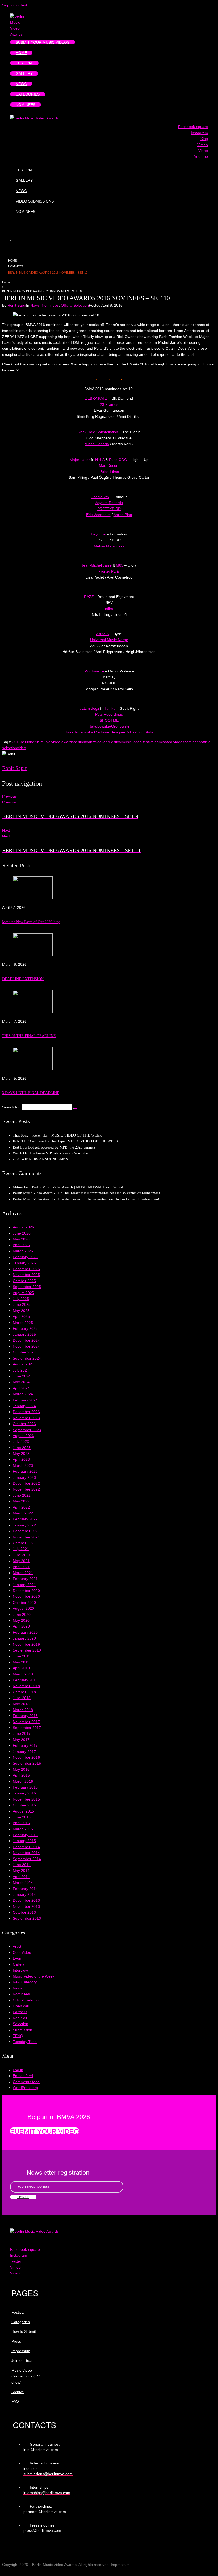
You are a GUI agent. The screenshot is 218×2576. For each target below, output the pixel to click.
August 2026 (23, 1227)
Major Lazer (80, 460)
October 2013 (24, 1912)
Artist (17, 1946)
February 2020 (25, 1632)
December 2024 (26, 1340)
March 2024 (23, 1394)
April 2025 (21, 1316)
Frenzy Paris (109, 571)
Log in (18, 2070)
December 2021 (26, 1531)
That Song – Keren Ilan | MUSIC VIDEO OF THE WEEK (57, 1135)
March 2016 (23, 1781)
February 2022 (25, 1519)
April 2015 (21, 1823)
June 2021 (22, 1555)
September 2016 (27, 1763)
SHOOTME (109, 720)
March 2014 (23, 1883)
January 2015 (24, 1841)
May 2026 (21, 1239)
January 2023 (24, 1477)
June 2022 (22, 1495)
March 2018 (23, 1710)
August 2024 (23, 1364)
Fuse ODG (118, 460)
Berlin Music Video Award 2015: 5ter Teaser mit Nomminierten (61, 1193)
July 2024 (21, 1370)
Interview (20, 1970)
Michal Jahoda (97, 444)
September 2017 (27, 1728)
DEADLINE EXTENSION (23, 979)
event (104, 742)
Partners (20, 2012)
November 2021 (26, 1537)
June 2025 (22, 1304)
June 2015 (22, 1817)
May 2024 (21, 1382)
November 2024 (26, 1346)
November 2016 (26, 1757)
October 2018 (24, 1692)
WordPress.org (25, 2088)
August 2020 (23, 1608)
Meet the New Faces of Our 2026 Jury (31, 922)
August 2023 (23, 1436)
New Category (25, 1982)
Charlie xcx (100, 497)
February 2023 (25, 1471)
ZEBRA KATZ (96, 398)
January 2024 (24, 1406)
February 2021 (25, 1579)
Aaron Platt (123, 515)
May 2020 (21, 1620)
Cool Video (22, 1952)
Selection (20, 2024)
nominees (192, 742)
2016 (16, 742)
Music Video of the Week (34, 1976)
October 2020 (24, 1603)
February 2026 (25, 1257)
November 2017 (26, 1722)
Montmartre (94, 671)
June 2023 (22, 1448)
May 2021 (21, 1561)
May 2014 (21, 1871)
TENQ (18, 2036)
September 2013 (27, 1918)
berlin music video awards (52, 742)
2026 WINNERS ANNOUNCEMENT (42, 1159)
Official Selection (75, 305)
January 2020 (24, 1638)
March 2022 (23, 1513)
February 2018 (25, 1716)
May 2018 (21, 1704)
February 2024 (25, 1400)
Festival (115, 742)
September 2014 (27, 1859)
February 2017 (25, 1745)
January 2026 (24, 1263)
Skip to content (15, 5)
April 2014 (21, 1877)
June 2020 (22, 1615)
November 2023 (26, 1418)
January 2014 (24, 1894)
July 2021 (21, 1549)
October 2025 (24, 1281)
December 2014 (26, 1847)
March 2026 (23, 1251)
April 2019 (21, 1668)
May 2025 (21, 1311)
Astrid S (102, 634)
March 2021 (23, 1573)
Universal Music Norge (109, 640)
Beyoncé (98, 534)
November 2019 (26, 1644)
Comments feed (26, 2082)
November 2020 (26, 1596)
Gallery (19, 1964)
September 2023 (27, 1430)
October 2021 (24, 1543)
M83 (120, 565)
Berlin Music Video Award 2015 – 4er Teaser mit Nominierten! (60, 1199)
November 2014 (26, 1853)
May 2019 (21, 1662)
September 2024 (27, 1358)
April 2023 (21, 1459)
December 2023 (26, 1412)
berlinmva (82, 742)
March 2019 (23, 1674)
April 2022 (21, 1507)
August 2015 (23, 1811)
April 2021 (21, 1567)
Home (12, 261)
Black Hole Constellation (98, 432)
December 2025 (26, 1269)
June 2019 (22, 1656)
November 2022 (26, 1489)
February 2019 (25, 1680)
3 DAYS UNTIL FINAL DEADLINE (31, 1093)
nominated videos (169, 742)
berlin (25, 742)
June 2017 (22, 1733)
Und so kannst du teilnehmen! (138, 1193)
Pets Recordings (109, 714)
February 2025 (25, 1328)
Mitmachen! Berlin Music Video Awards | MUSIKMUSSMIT (59, 1187)
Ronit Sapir (17, 305)
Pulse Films (109, 472)
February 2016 (25, 1787)
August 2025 (23, 1293)
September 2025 (27, 1287)
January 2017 (24, 1752)
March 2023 (23, 1465)
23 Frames (109, 404)
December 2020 (26, 1591)
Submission (22, 2030)
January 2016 (24, 1793)
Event (18, 1958)
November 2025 (26, 1275)
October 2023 (24, 1424)
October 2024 (24, 1352)
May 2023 (21, 1454)
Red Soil (20, 2018)
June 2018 (22, 1698)
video (22, 748)
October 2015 (24, 1805)
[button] (45, 2131)
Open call (21, 2006)
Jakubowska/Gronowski (109, 726)
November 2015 (26, 1799)
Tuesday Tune (25, 2042)
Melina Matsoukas (109, 546)
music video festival (138, 742)
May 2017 (21, 1740)
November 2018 (26, 1686)
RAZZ (89, 597)
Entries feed (23, 2076)
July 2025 (21, 1299)
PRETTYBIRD (109, 509)
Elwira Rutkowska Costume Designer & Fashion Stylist (109, 732)
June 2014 (22, 1865)
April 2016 (21, 1775)
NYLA (100, 460)
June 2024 (22, 1376)
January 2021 (24, 1585)
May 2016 (21, 1769)
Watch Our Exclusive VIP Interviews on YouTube (50, 1153)
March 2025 (23, 1323)
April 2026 (21, 1245)
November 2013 (26, 1906)
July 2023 (21, 1442)
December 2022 (26, 1483)
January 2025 (24, 1334)
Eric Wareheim (98, 515)
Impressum (120, 2565)
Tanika (110, 708)
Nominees (16, 266)
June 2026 (22, 1233)
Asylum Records (109, 503)
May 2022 (21, 1501)
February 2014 (25, 1889)
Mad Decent (109, 465)
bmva (95, 742)
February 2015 (25, 1835)
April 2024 (21, 1388)
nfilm (109, 609)
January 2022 (24, 1525)
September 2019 (27, 1650)
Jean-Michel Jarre (97, 565)
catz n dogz (89, 708)
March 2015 (23, 1829)
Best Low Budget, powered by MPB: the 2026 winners (54, 1147)
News (35, 305)
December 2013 (26, 1900)
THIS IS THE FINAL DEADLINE (29, 1036)
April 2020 (21, 1626)
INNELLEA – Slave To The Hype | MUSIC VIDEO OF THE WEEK (66, 1141)
